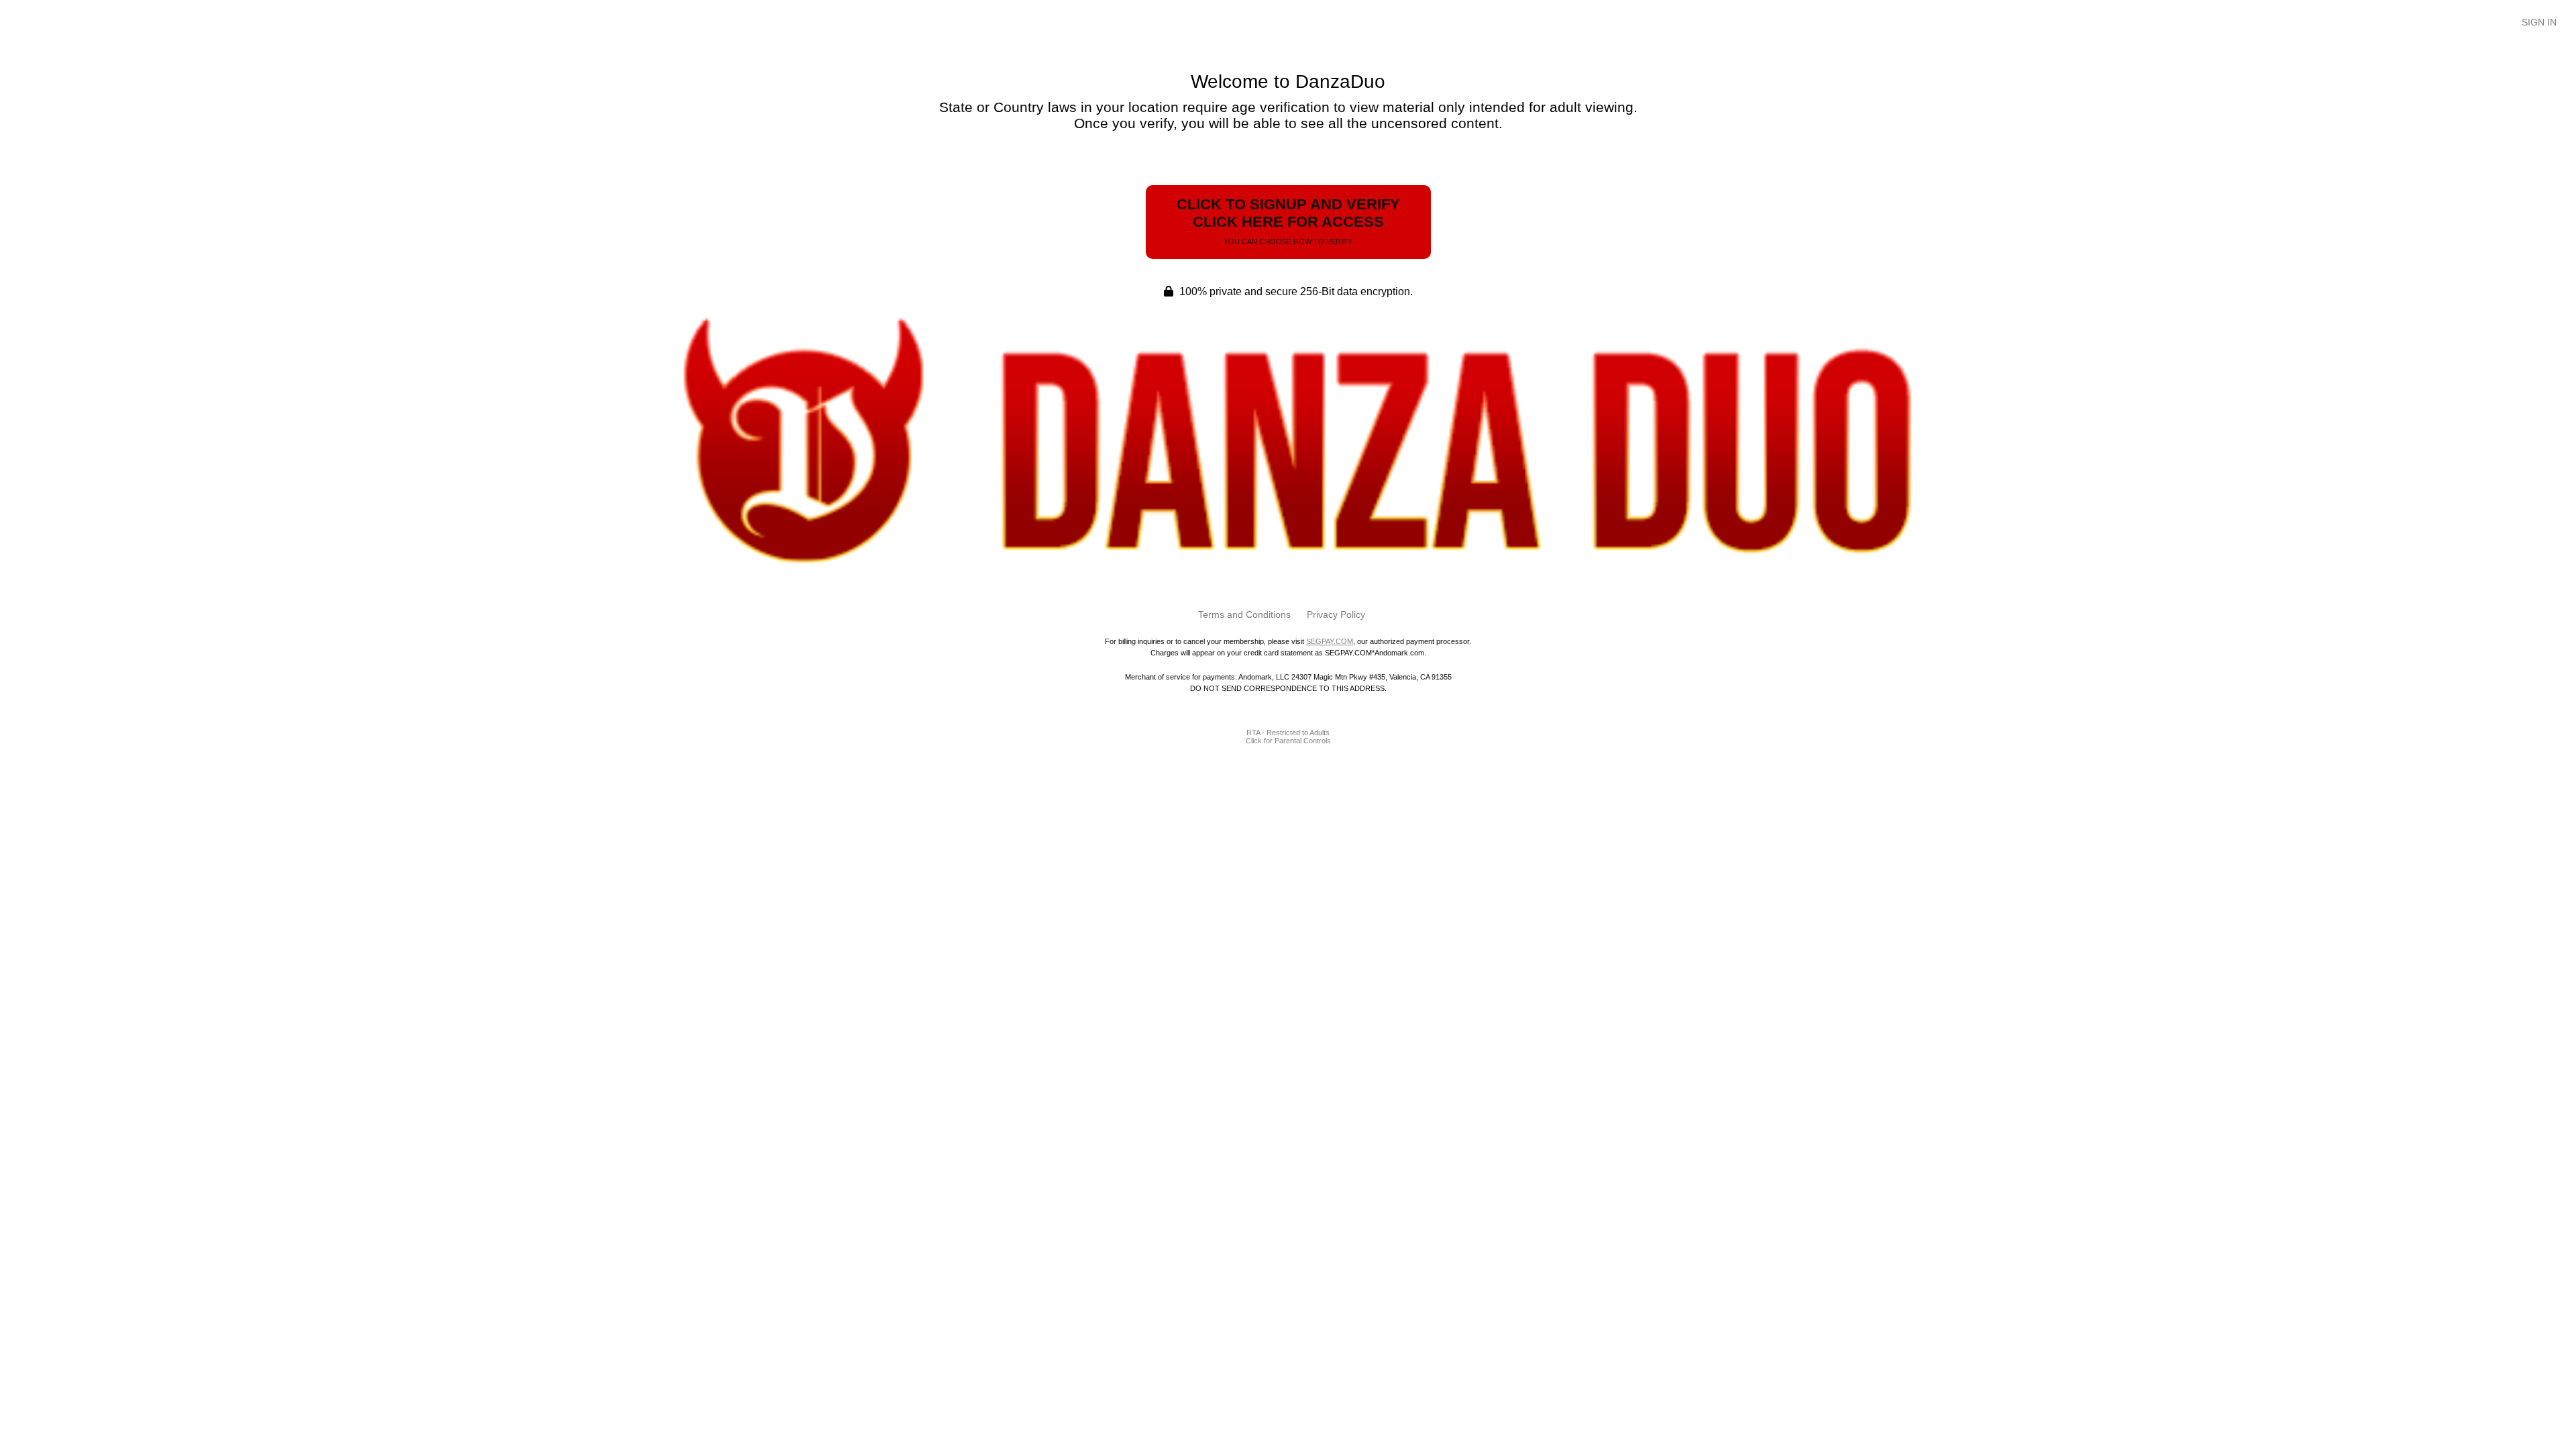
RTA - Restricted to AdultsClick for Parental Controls (1288, 737)
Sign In (2539, 22)
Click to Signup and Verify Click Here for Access (1288, 221)
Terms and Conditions (1244, 614)
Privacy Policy (1336, 614)
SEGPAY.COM (1330, 641)
